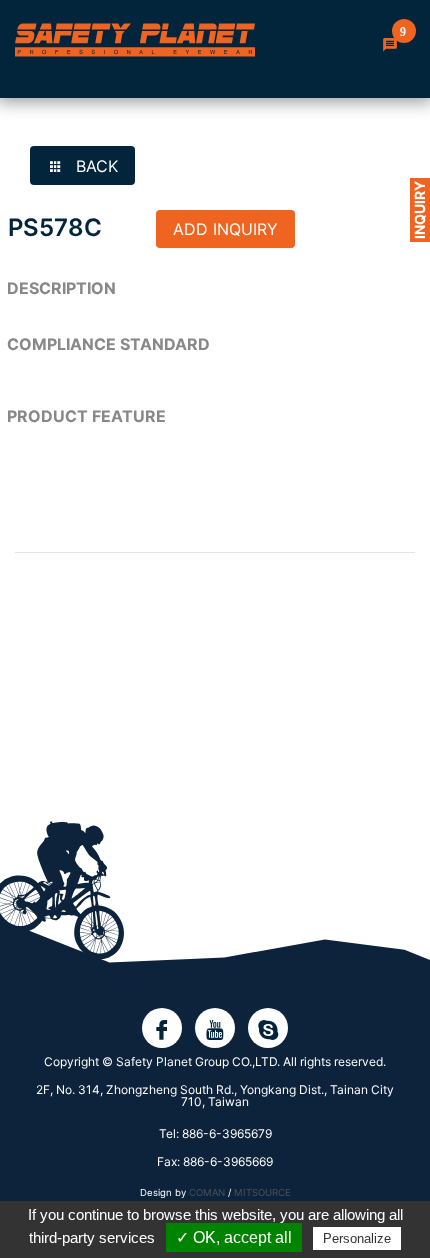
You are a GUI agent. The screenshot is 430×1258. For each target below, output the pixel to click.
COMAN (207, 1192)
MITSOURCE (262, 1192)
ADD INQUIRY (225, 229)
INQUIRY (419, 210)
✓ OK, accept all (234, 1237)
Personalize (357, 1238)
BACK (94, 166)
